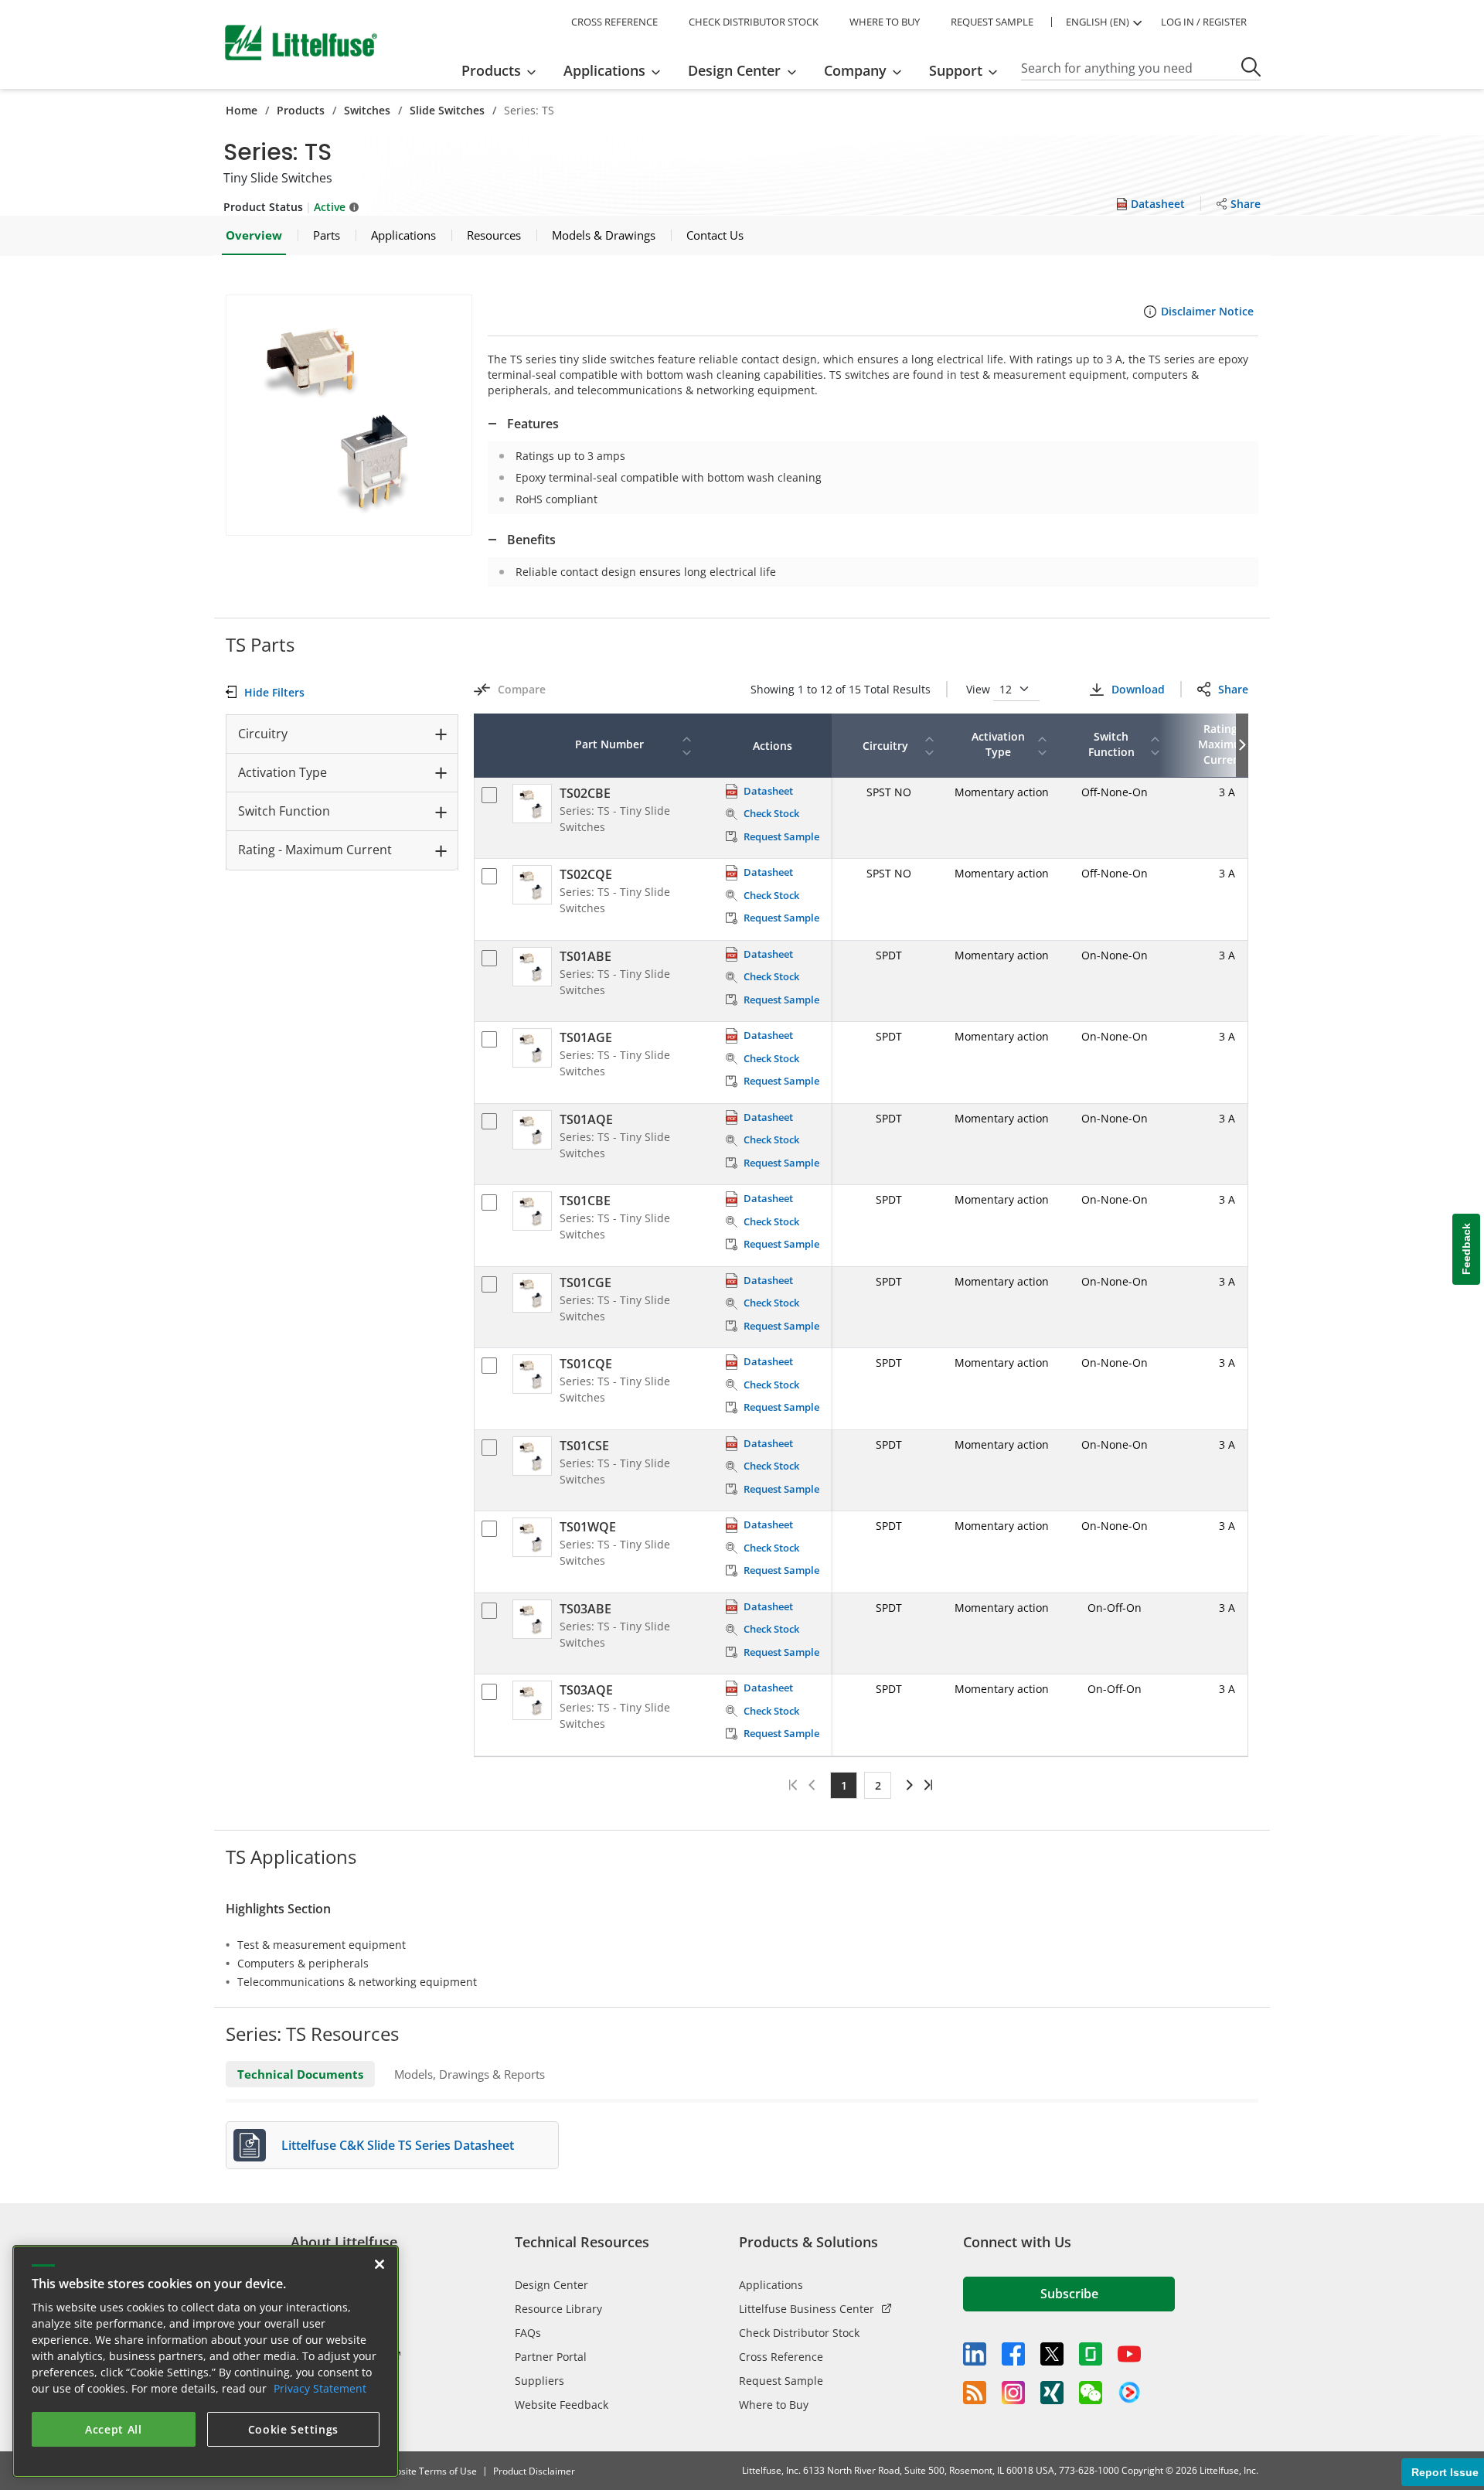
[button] (349, 415)
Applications (771, 2285)
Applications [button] (604, 70)
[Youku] (1129, 2393)
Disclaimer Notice (1207, 311)
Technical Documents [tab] (300, 2074)
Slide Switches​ (447, 110)
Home (242, 110)
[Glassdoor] (1091, 2354)
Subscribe (1069, 2294)
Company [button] (855, 70)
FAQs (528, 2333)
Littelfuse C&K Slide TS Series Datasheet (398, 2145)
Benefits (531, 540)
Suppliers (539, 2381)
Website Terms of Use (429, 2471)
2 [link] (878, 1785)
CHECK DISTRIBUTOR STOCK (754, 22)
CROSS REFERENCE (614, 22)
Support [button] (956, 70)
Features (533, 424)
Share (1233, 689)
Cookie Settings (294, 2429)
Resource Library (558, 2309)
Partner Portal (551, 2357)
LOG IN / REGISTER (1204, 22)
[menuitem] (504, 70)
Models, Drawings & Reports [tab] (470, 2074)
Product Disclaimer (534, 2471)
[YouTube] (1129, 2354)
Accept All (114, 2429)
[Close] (380, 2264)
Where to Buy (774, 2405)
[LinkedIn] (975, 2354)
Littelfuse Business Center (807, 2309)
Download (1138, 689)
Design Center (551, 2285)
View (980, 689)
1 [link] (844, 1785)
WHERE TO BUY (885, 22)
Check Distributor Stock (799, 2333)
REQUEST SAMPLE (992, 22)
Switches (367, 110)
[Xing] (1052, 2393)
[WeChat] (1091, 2393)
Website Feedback (562, 2405)
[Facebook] (1013, 2354)
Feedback (1466, 1249)
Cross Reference (781, 2357)
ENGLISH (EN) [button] (1098, 22)
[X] (1052, 2354)
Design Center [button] (734, 70)
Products (301, 110)
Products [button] (491, 70)
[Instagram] (1013, 2393)
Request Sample (781, 2381)
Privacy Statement (320, 2388)
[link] (907, 1785)
